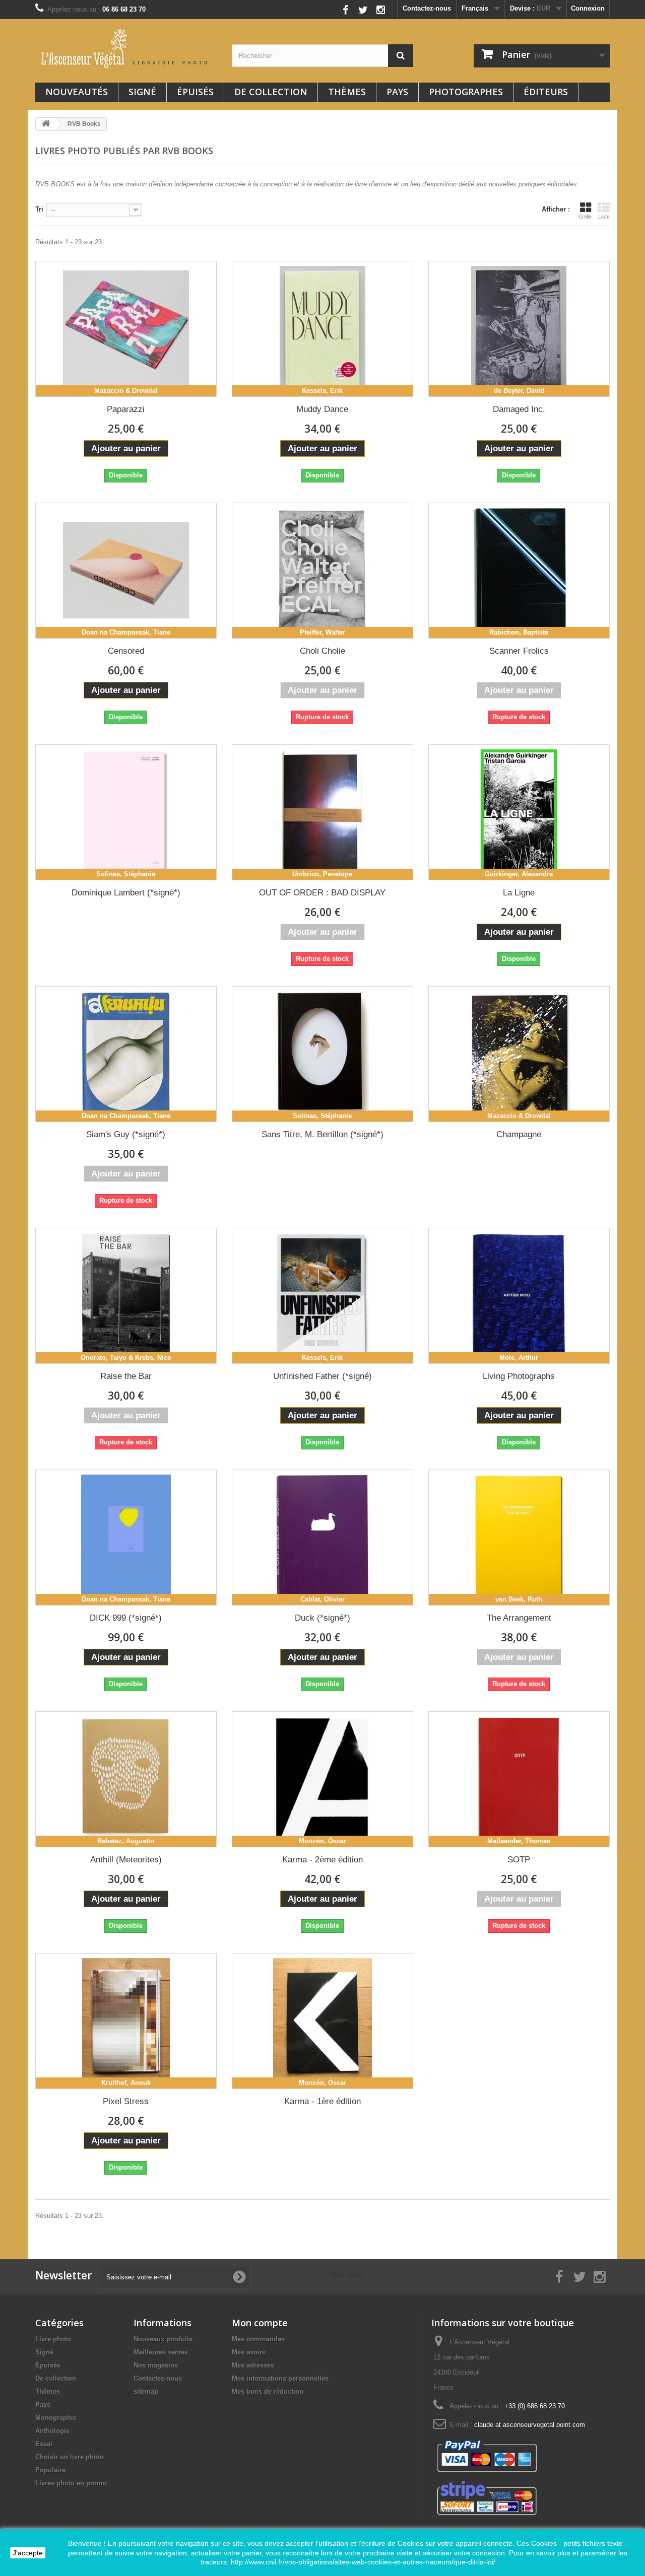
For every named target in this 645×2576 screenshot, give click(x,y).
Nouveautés (77, 92)
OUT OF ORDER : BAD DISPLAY (322, 893)
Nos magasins (156, 2365)
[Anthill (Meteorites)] (126, 1779)
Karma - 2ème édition (322, 1860)
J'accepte (28, 2553)
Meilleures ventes (161, 2352)
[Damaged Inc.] (519, 329)
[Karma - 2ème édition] (322, 1779)
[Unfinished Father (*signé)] (322, 1296)
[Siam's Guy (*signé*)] (126, 1054)
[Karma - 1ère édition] (322, 2021)
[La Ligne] (519, 812)
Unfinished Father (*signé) (322, 1376)
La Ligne (519, 893)
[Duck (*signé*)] (322, 1538)
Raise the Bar (126, 1376)
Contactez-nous (427, 8)
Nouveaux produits (163, 2339)
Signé (142, 92)
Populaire (50, 2470)
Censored (126, 651)
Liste (604, 217)
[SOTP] (519, 1779)
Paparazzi (126, 409)
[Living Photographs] (519, 1296)
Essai (44, 2444)
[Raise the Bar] (126, 1296)
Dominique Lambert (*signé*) (126, 893)
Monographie (56, 2418)
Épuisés (195, 92)
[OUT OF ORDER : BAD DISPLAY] (322, 812)
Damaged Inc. (519, 409)
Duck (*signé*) (322, 1618)
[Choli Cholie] (322, 571)
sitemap (146, 2391)
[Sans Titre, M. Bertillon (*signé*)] (322, 1054)
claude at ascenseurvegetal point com (530, 2425)
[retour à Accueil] (46, 124)
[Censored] (126, 571)
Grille (585, 217)
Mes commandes (258, 2339)
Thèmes (347, 92)
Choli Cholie (322, 651)
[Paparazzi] (126, 329)
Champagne (519, 1134)
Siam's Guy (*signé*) (126, 1134)
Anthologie (52, 2431)
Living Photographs (519, 1376)
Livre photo (53, 2339)
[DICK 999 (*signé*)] (126, 1538)
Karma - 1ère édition (322, 2101)
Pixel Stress (126, 2101)
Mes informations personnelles (280, 2378)
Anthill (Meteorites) (126, 1860)
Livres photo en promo (71, 2483)
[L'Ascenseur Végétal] (126, 48)
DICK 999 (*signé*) (126, 1618)
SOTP (519, 1860)
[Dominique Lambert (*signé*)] (126, 812)
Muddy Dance (322, 409)
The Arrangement (519, 1618)
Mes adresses (253, 2365)
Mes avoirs (249, 2352)
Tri (39, 209)
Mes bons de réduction (268, 2391)
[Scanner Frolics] (519, 571)
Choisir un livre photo (70, 2457)
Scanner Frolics (519, 651)
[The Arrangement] (519, 1538)
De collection (271, 92)
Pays (397, 92)
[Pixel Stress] (126, 2021)
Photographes (466, 92)
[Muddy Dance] (322, 329)
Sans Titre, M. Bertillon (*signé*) (322, 1134)
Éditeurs (546, 92)
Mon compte (260, 2323)
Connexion (588, 8)
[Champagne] (519, 1054)
